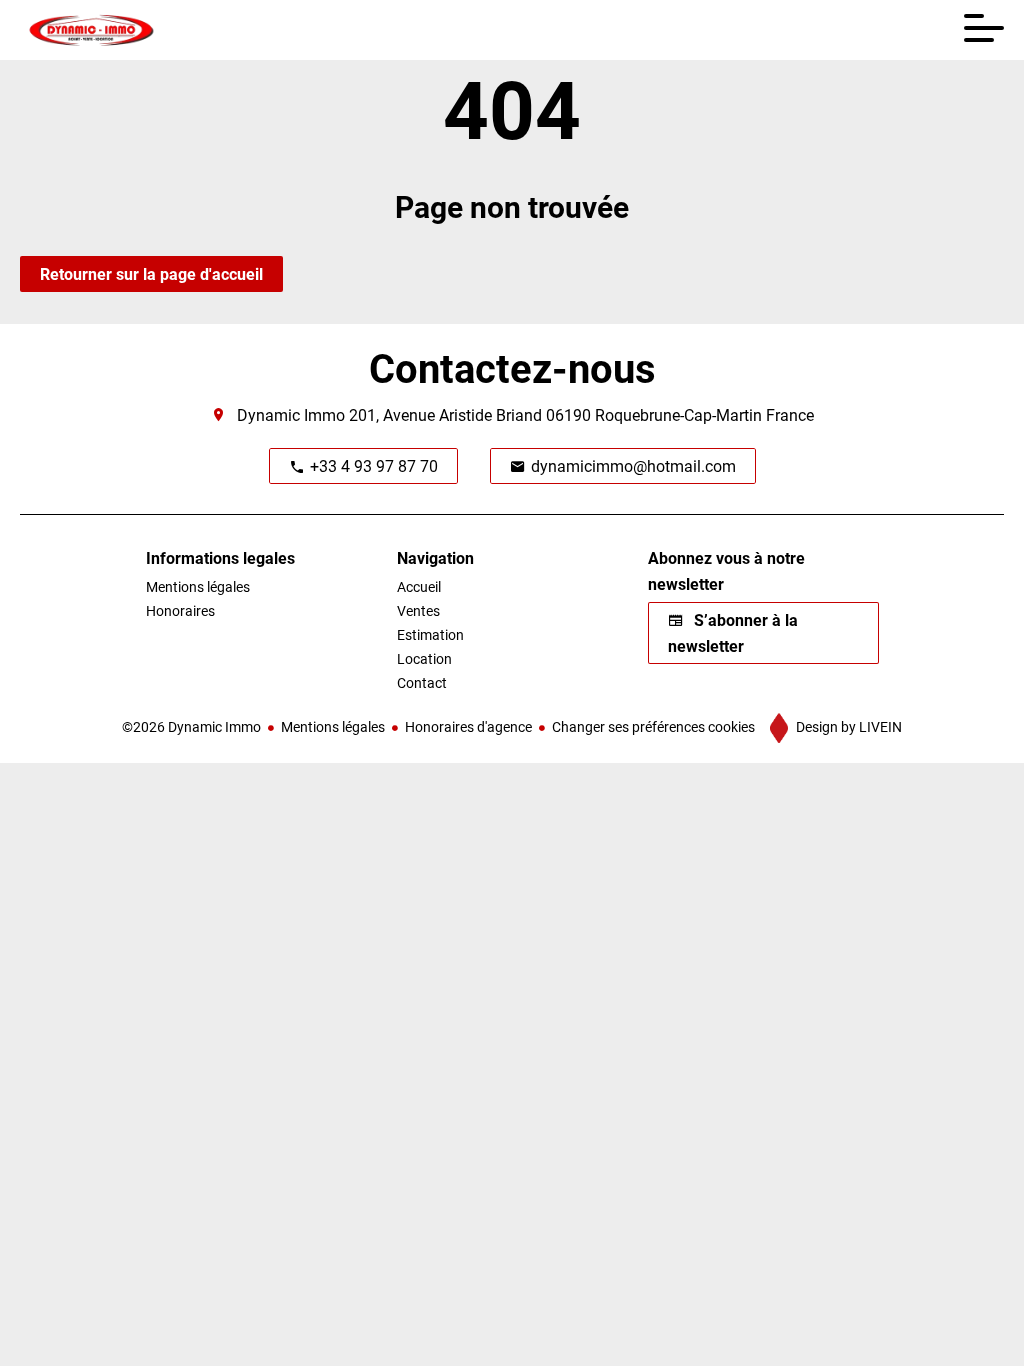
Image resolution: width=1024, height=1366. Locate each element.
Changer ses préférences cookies (653, 726)
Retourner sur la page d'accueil (151, 273)
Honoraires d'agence (468, 726)
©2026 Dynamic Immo (191, 726)
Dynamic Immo (291, 414)
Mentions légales (333, 726)
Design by (847, 726)
